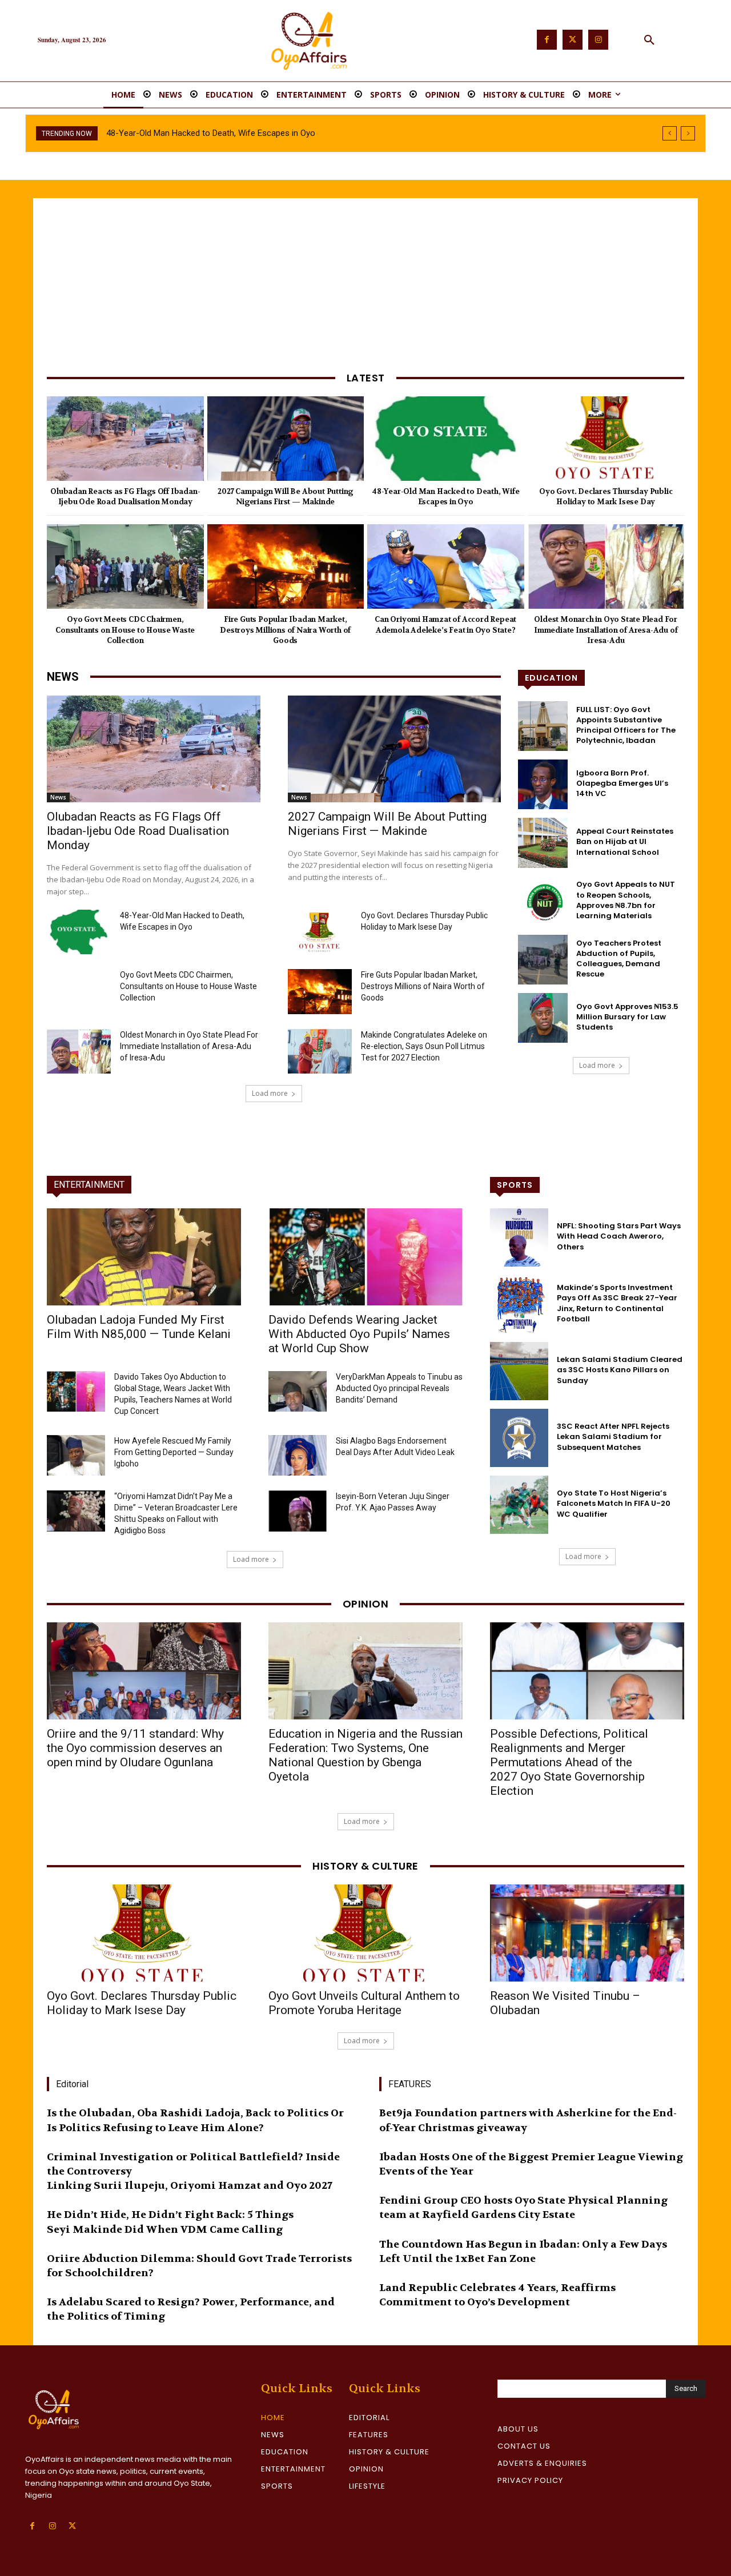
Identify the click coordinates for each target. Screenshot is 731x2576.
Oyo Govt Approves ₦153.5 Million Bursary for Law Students (627, 1017)
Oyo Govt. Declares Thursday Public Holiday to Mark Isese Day (222, 133)
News (58, 797)
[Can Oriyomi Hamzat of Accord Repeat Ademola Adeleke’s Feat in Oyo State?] (446, 566)
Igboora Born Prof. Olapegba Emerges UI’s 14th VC (622, 783)
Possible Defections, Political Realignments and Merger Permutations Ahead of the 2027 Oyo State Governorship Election (569, 1762)
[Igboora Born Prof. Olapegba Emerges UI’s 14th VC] (543, 784)
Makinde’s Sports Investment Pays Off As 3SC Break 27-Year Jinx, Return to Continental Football (617, 1303)
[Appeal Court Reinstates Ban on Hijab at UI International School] (543, 843)
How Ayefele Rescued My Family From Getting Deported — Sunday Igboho (174, 1452)
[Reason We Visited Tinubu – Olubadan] (587, 1933)
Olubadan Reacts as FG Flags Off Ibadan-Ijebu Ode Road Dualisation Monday (125, 497)
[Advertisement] (365, 284)
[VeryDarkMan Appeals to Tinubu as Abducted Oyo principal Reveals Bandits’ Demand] (298, 1391)
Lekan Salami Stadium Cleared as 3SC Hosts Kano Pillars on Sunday (620, 1370)
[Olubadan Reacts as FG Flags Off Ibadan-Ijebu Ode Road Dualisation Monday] (125, 439)
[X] (72, 2526)
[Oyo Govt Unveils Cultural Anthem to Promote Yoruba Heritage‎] (365, 1933)
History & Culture (365, 1866)
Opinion (366, 1604)
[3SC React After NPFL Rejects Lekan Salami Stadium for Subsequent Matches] (519, 1438)
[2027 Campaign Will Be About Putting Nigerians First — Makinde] (286, 439)
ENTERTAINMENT (89, 1185)
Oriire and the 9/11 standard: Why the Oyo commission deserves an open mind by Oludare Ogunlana (135, 1748)
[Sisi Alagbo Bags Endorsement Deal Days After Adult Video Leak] (298, 1455)
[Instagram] (598, 40)
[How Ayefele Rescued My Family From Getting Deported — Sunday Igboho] (76, 1455)
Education (551, 678)
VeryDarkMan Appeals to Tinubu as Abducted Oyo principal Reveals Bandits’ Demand (399, 1388)
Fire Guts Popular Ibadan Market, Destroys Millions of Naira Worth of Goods (285, 630)
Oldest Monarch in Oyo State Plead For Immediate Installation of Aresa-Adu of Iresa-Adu (606, 630)
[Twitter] (573, 40)
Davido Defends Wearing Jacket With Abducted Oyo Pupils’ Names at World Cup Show (359, 1334)
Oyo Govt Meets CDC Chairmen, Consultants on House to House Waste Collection (125, 630)
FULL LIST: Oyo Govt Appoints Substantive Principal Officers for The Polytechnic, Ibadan (626, 725)
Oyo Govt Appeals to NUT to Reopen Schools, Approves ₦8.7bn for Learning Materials (626, 900)
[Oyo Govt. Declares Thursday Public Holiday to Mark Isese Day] (606, 439)
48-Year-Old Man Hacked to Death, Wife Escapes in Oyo (446, 497)
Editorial (72, 2084)
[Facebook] (547, 40)
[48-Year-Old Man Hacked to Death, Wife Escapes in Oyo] (446, 439)
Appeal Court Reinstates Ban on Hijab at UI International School (625, 841)
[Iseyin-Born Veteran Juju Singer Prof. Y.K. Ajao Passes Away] (298, 1511)
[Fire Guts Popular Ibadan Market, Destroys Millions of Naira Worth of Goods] (286, 566)
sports (515, 1185)
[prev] (670, 133)
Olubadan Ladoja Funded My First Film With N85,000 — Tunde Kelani (139, 1327)
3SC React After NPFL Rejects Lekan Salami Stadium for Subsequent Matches (613, 1436)
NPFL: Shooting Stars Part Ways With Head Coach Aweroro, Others (619, 1236)
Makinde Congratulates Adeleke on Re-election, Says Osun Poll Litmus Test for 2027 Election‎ (424, 1046)
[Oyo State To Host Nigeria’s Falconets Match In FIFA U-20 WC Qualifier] (519, 1505)
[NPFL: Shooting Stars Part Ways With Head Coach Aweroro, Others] (519, 1237)
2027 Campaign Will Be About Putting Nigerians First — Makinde (285, 497)
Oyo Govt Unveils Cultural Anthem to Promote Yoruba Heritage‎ (364, 2003)
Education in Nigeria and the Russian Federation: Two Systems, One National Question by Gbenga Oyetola (365, 1755)
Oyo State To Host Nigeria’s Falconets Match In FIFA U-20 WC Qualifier (614, 1503)
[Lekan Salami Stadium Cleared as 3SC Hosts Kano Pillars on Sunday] (519, 1371)
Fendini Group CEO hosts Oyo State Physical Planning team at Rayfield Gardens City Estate (523, 2208)
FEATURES (410, 2084)
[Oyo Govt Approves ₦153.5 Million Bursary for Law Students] (543, 1018)
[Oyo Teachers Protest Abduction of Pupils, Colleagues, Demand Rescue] (543, 960)
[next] (688, 133)
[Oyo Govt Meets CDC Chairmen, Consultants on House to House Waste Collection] (125, 566)
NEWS (63, 677)
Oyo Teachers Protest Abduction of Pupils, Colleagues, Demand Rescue (619, 959)
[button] (649, 41)
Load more (270, 1093)
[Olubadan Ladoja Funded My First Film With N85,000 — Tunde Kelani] (144, 1257)
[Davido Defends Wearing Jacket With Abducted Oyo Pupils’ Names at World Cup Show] (365, 1257)
